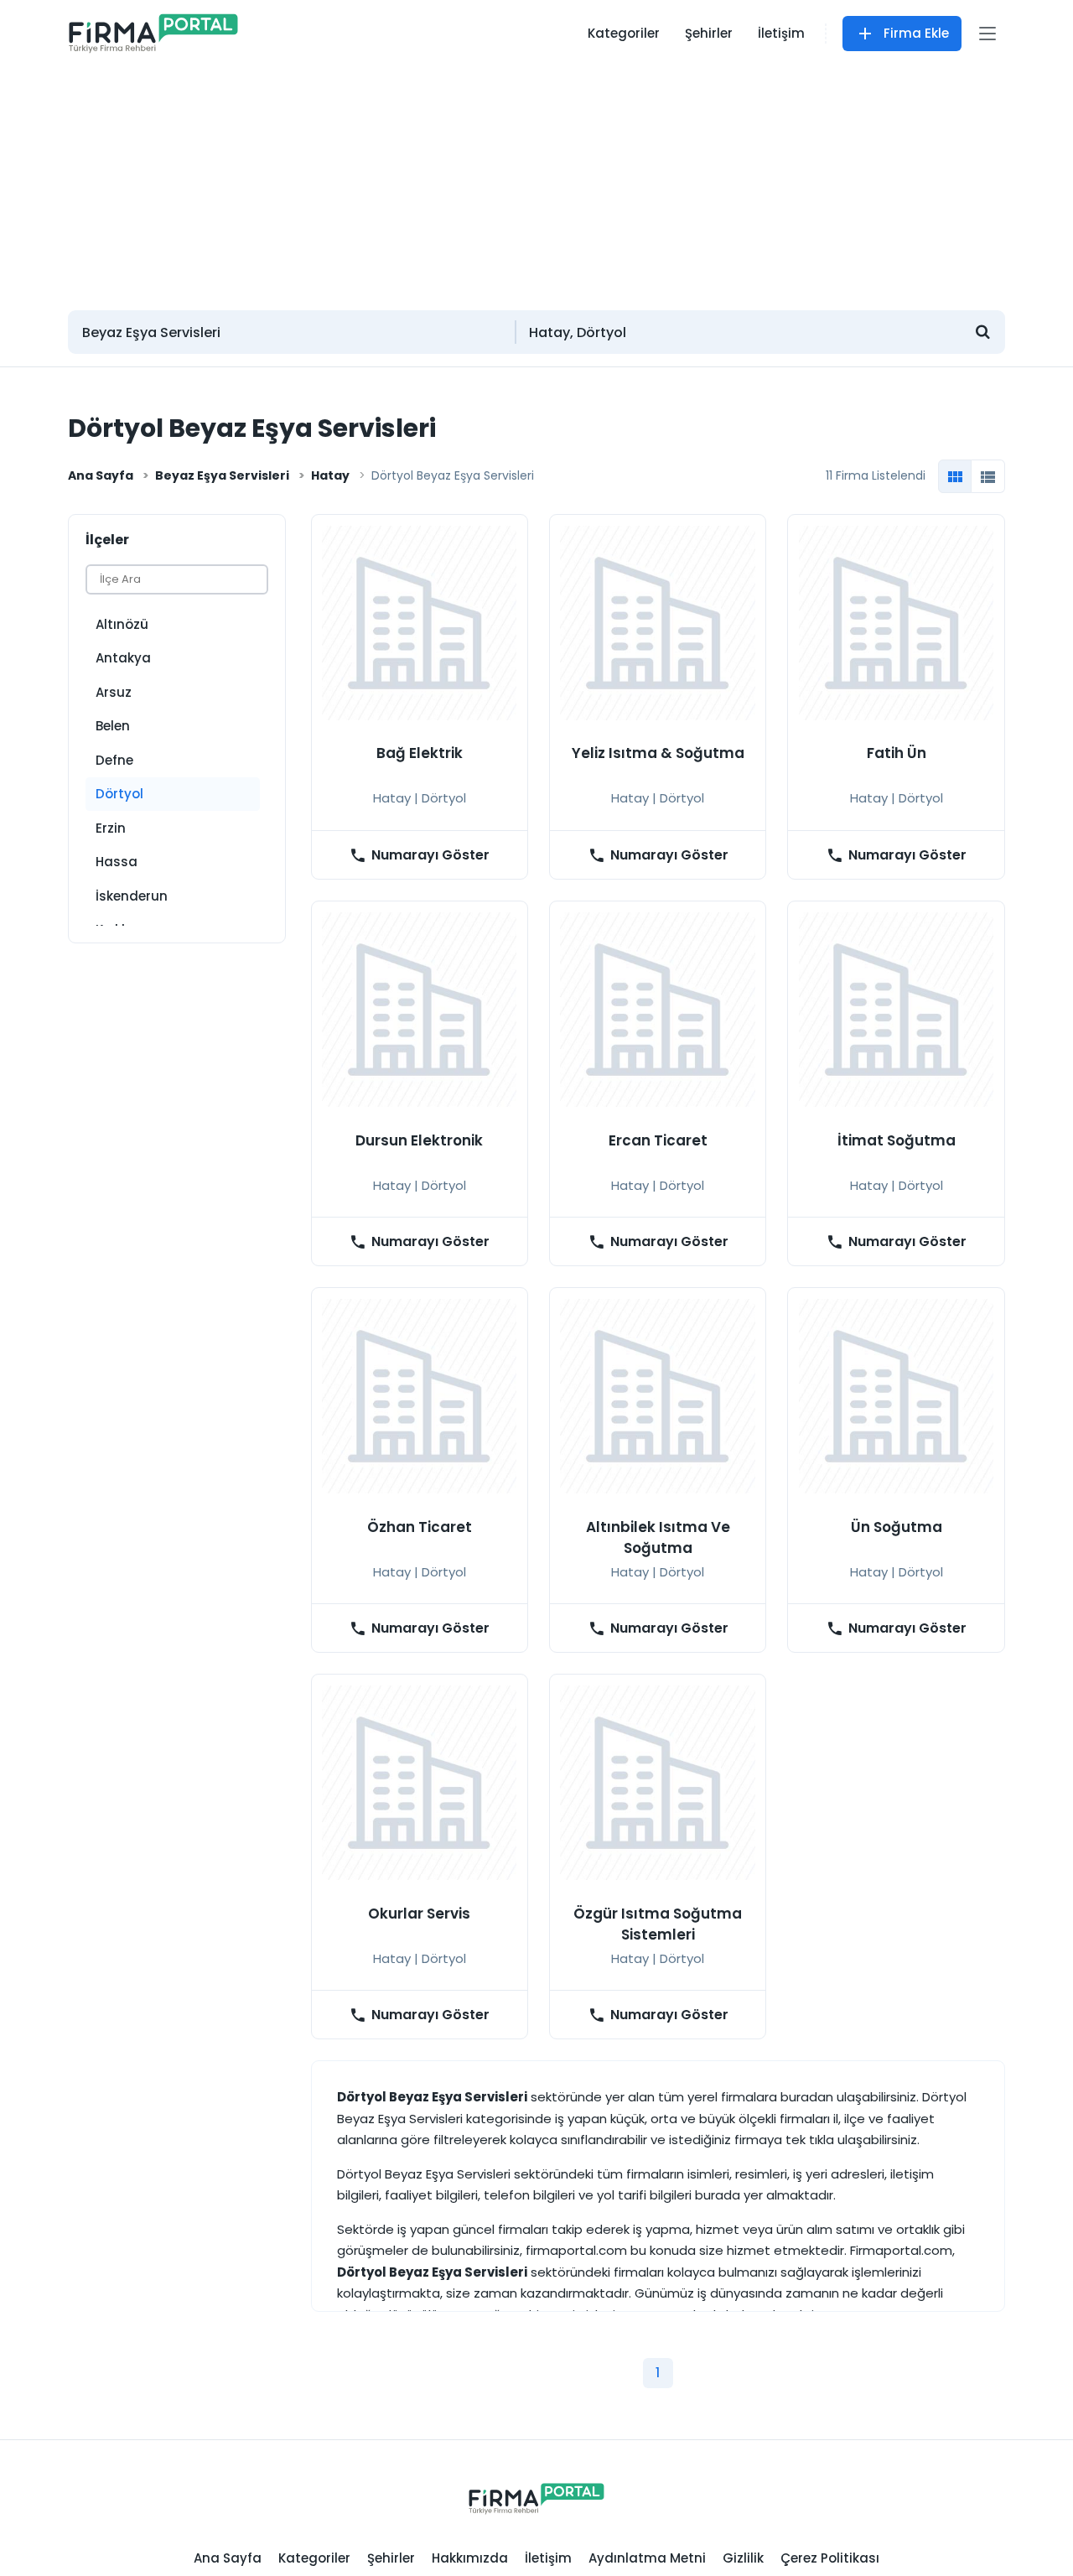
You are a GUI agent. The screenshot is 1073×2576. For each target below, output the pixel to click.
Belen (113, 726)
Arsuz (114, 692)
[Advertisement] (536, 180)
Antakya (123, 658)
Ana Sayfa (101, 475)
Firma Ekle (916, 33)
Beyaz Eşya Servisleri (222, 475)
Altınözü (122, 624)
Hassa (117, 862)
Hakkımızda (470, 2558)
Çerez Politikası (830, 2558)
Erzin (111, 828)
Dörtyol (119, 794)
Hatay (330, 475)
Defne (114, 760)
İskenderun (132, 896)
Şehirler (709, 33)
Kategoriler (624, 33)
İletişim (781, 33)
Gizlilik (743, 2558)
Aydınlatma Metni (647, 2558)
